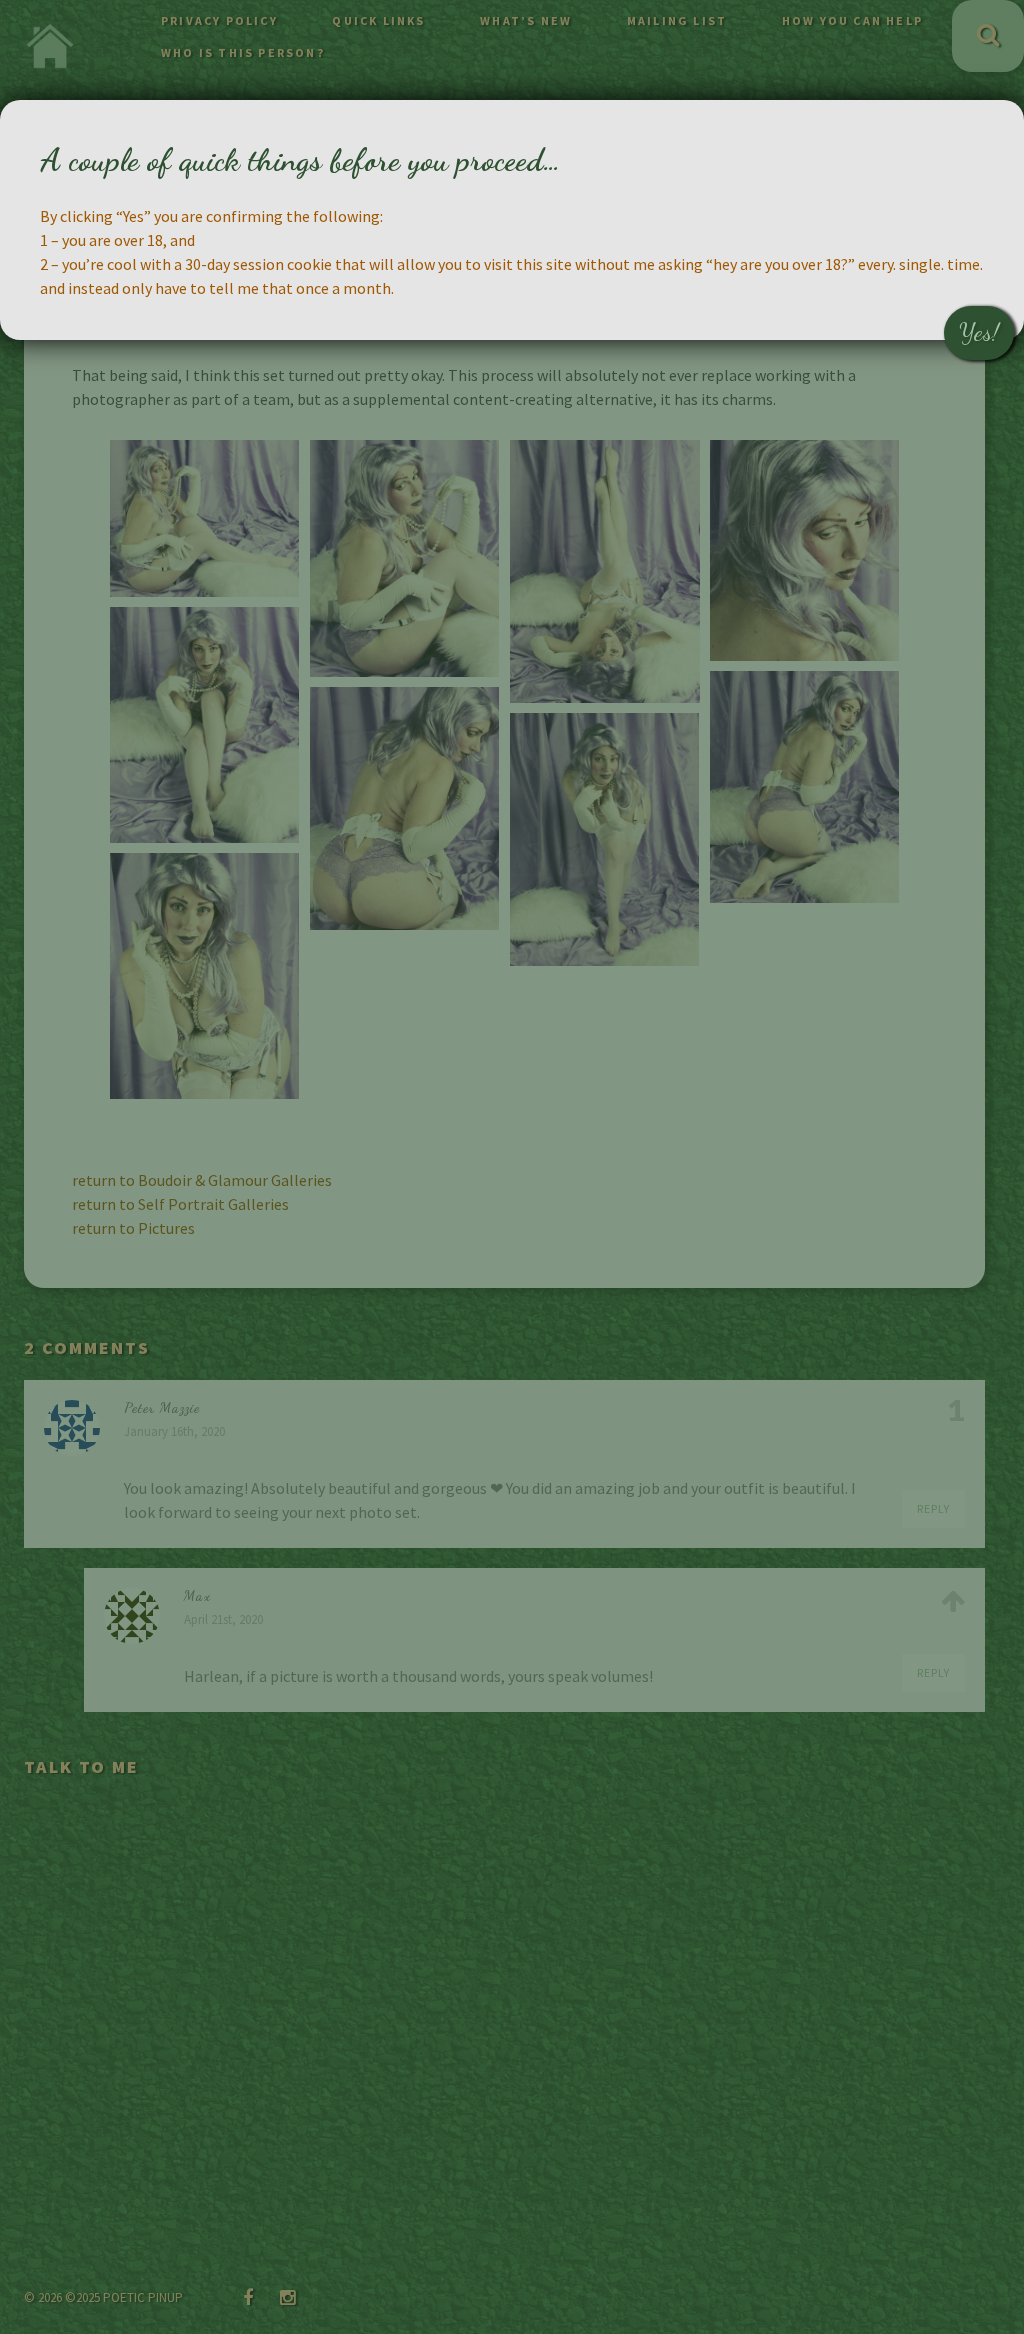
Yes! (979, 332)
